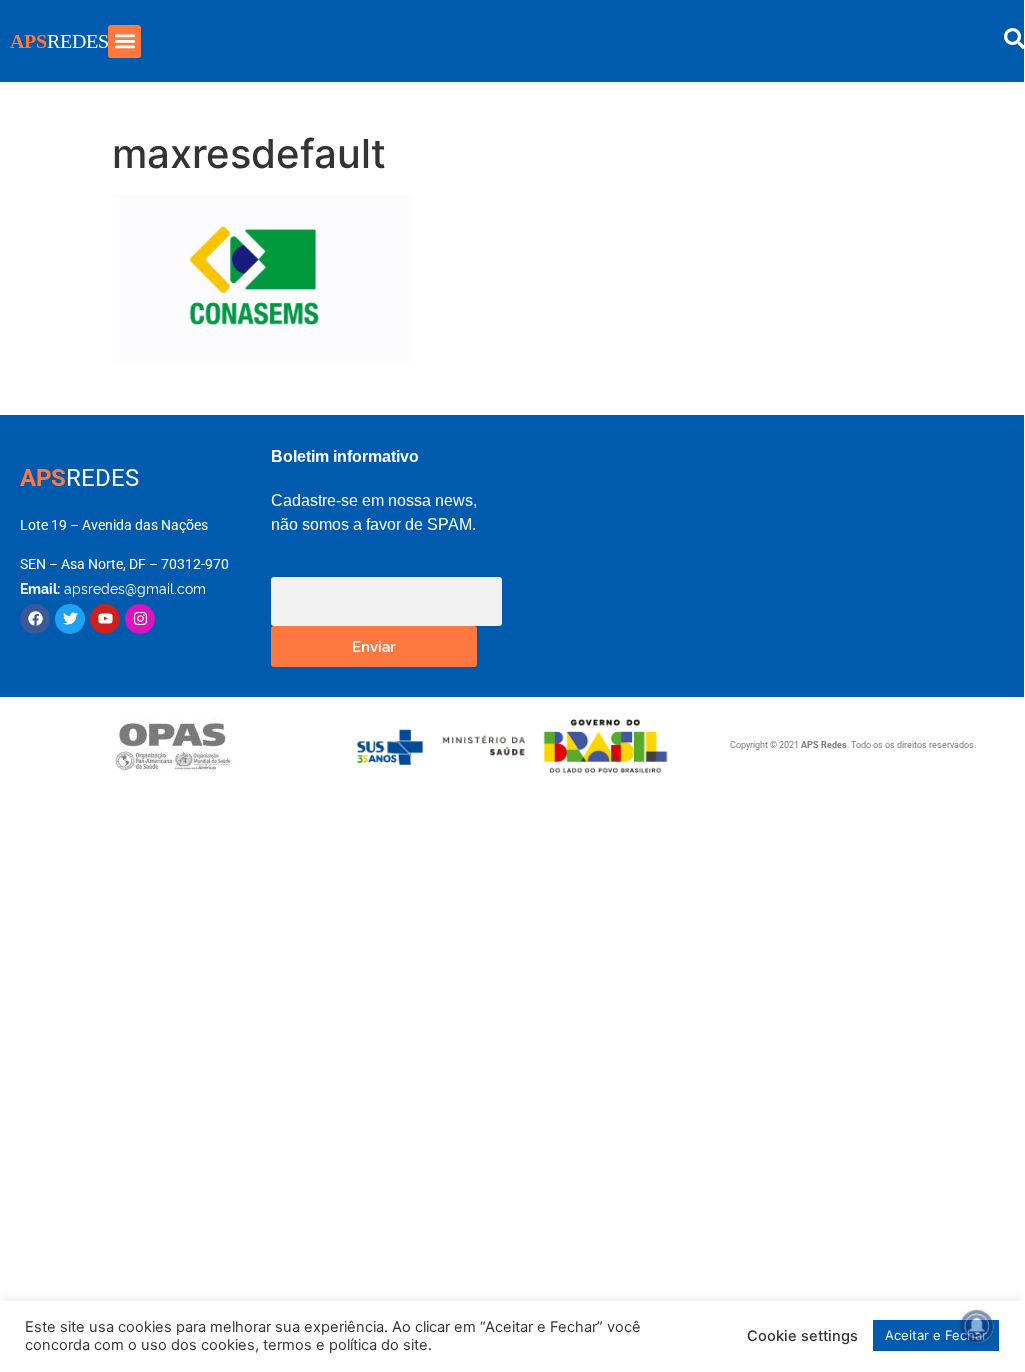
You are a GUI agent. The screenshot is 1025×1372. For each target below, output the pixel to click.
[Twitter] (70, 619)
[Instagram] (140, 619)
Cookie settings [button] (802, 1336)
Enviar (374, 645)
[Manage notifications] (977, 1326)
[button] (124, 41)
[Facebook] (35, 619)
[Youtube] (105, 619)
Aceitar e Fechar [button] (936, 1335)
